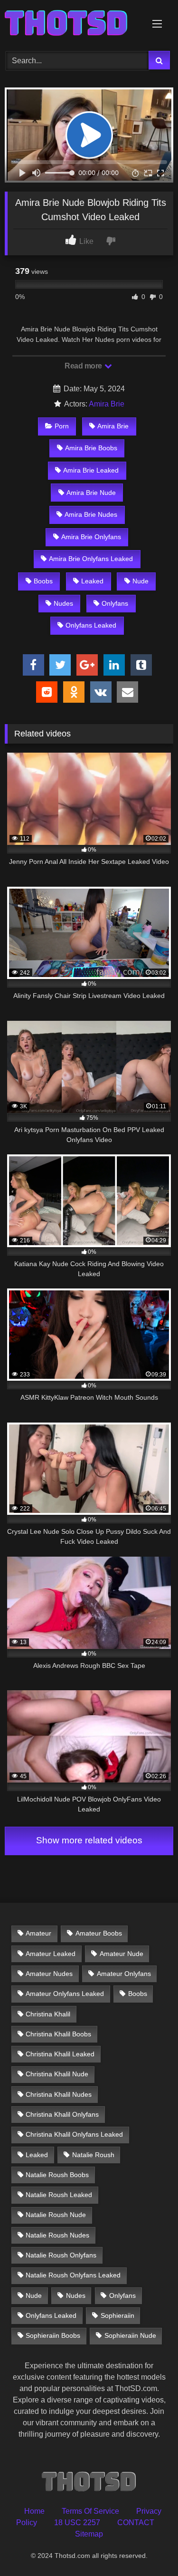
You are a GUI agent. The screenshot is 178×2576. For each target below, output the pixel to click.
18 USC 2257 (77, 2523)
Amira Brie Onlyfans (91, 537)
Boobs (43, 581)
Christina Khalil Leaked (60, 2054)
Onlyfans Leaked (91, 625)
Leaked (92, 581)
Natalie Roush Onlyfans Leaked (73, 2275)
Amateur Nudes (49, 1974)
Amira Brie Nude (91, 493)
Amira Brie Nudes (91, 514)
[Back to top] (149, 2548)
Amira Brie (107, 404)
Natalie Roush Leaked (59, 2195)
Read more (84, 366)
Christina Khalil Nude (57, 2074)
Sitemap (89, 2534)
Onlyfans (115, 603)
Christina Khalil (48, 2014)
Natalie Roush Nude (56, 2215)
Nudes (63, 603)
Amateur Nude (122, 1954)
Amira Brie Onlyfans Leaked (91, 559)
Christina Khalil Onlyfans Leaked (74, 2134)
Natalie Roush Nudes (57, 2235)
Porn (62, 426)
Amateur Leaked (51, 1954)
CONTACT (136, 2523)
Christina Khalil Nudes (59, 2094)
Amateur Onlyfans (124, 1974)
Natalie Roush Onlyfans (61, 2255)
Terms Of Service (90, 2511)
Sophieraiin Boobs (53, 2335)
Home (34, 2511)
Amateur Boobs (99, 1933)
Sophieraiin (117, 2315)
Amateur (38, 1933)
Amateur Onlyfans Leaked (65, 1994)
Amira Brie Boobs (91, 448)
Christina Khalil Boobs (58, 2034)
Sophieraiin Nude (130, 2335)
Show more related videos (89, 1840)
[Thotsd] (73, 24)
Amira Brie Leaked (91, 470)
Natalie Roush (93, 2155)
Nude (141, 581)
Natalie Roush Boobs (57, 2175)
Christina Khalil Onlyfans (62, 2114)
